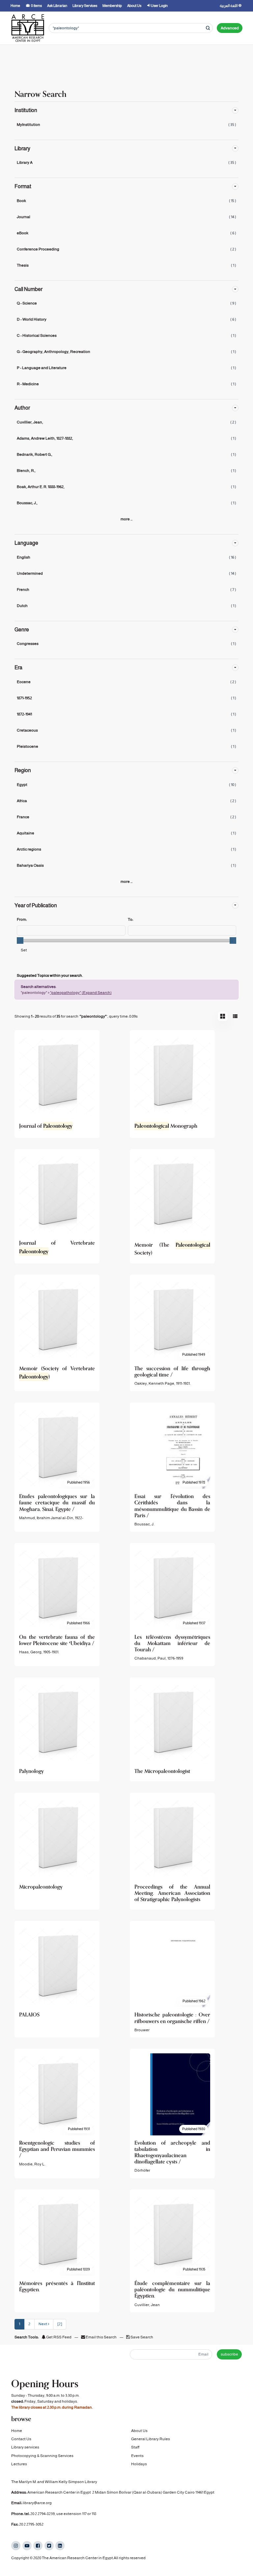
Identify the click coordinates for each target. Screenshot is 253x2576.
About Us (139, 2431)
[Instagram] (16, 2546)
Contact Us (21, 2439)
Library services (25, 2447)
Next (43, 2324)
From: (22, 919)
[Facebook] (38, 2546)
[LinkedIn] (60, 2546)
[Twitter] (49, 2546)
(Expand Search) (97, 993)
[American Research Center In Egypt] (28, 28)
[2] (60, 2324)
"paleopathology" (66, 993)
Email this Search (101, 2337)
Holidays (139, 2464)
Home (17, 2431)
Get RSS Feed (58, 2337)
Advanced (230, 28)
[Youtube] (27, 2546)
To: (130, 919)
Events (137, 2456)
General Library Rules (151, 2439)
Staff (135, 2447)
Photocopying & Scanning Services (42, 2456)
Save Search (141, 2337)
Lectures (19, 2464)
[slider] (20, 941)
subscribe (229, 2354)
